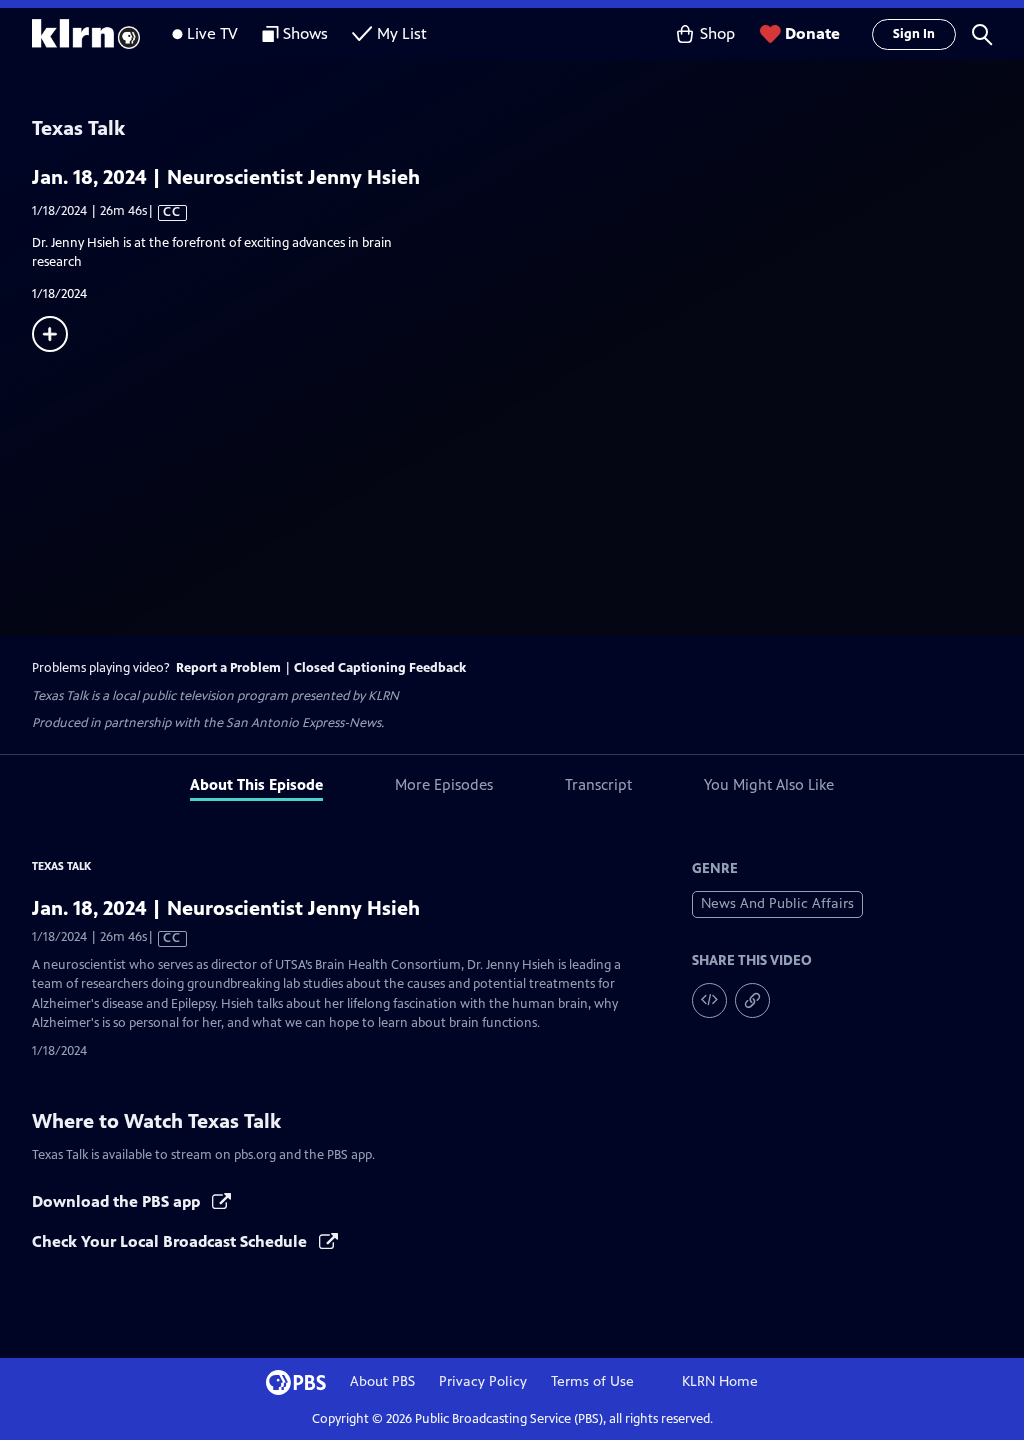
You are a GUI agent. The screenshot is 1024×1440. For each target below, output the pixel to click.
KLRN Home (720, 1381)
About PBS (382, 1381)
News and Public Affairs (777, 903)
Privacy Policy (483, 1381)
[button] (982, 34)
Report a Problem (228, 668)
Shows (305, 33)
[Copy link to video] (752, 1000)
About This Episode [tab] (256, 784)
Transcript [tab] (598, 784)
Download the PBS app (118, 1201)
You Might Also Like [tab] (769, 784)
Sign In (914, 34)
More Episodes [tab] (444, 784)
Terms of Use (592, 1381)
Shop (717, 33)
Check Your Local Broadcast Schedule (171, 1241)
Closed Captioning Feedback (380, 668)
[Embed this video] (709, 1000)
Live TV (212, 33)
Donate (812, 33)
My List (402, 33)
